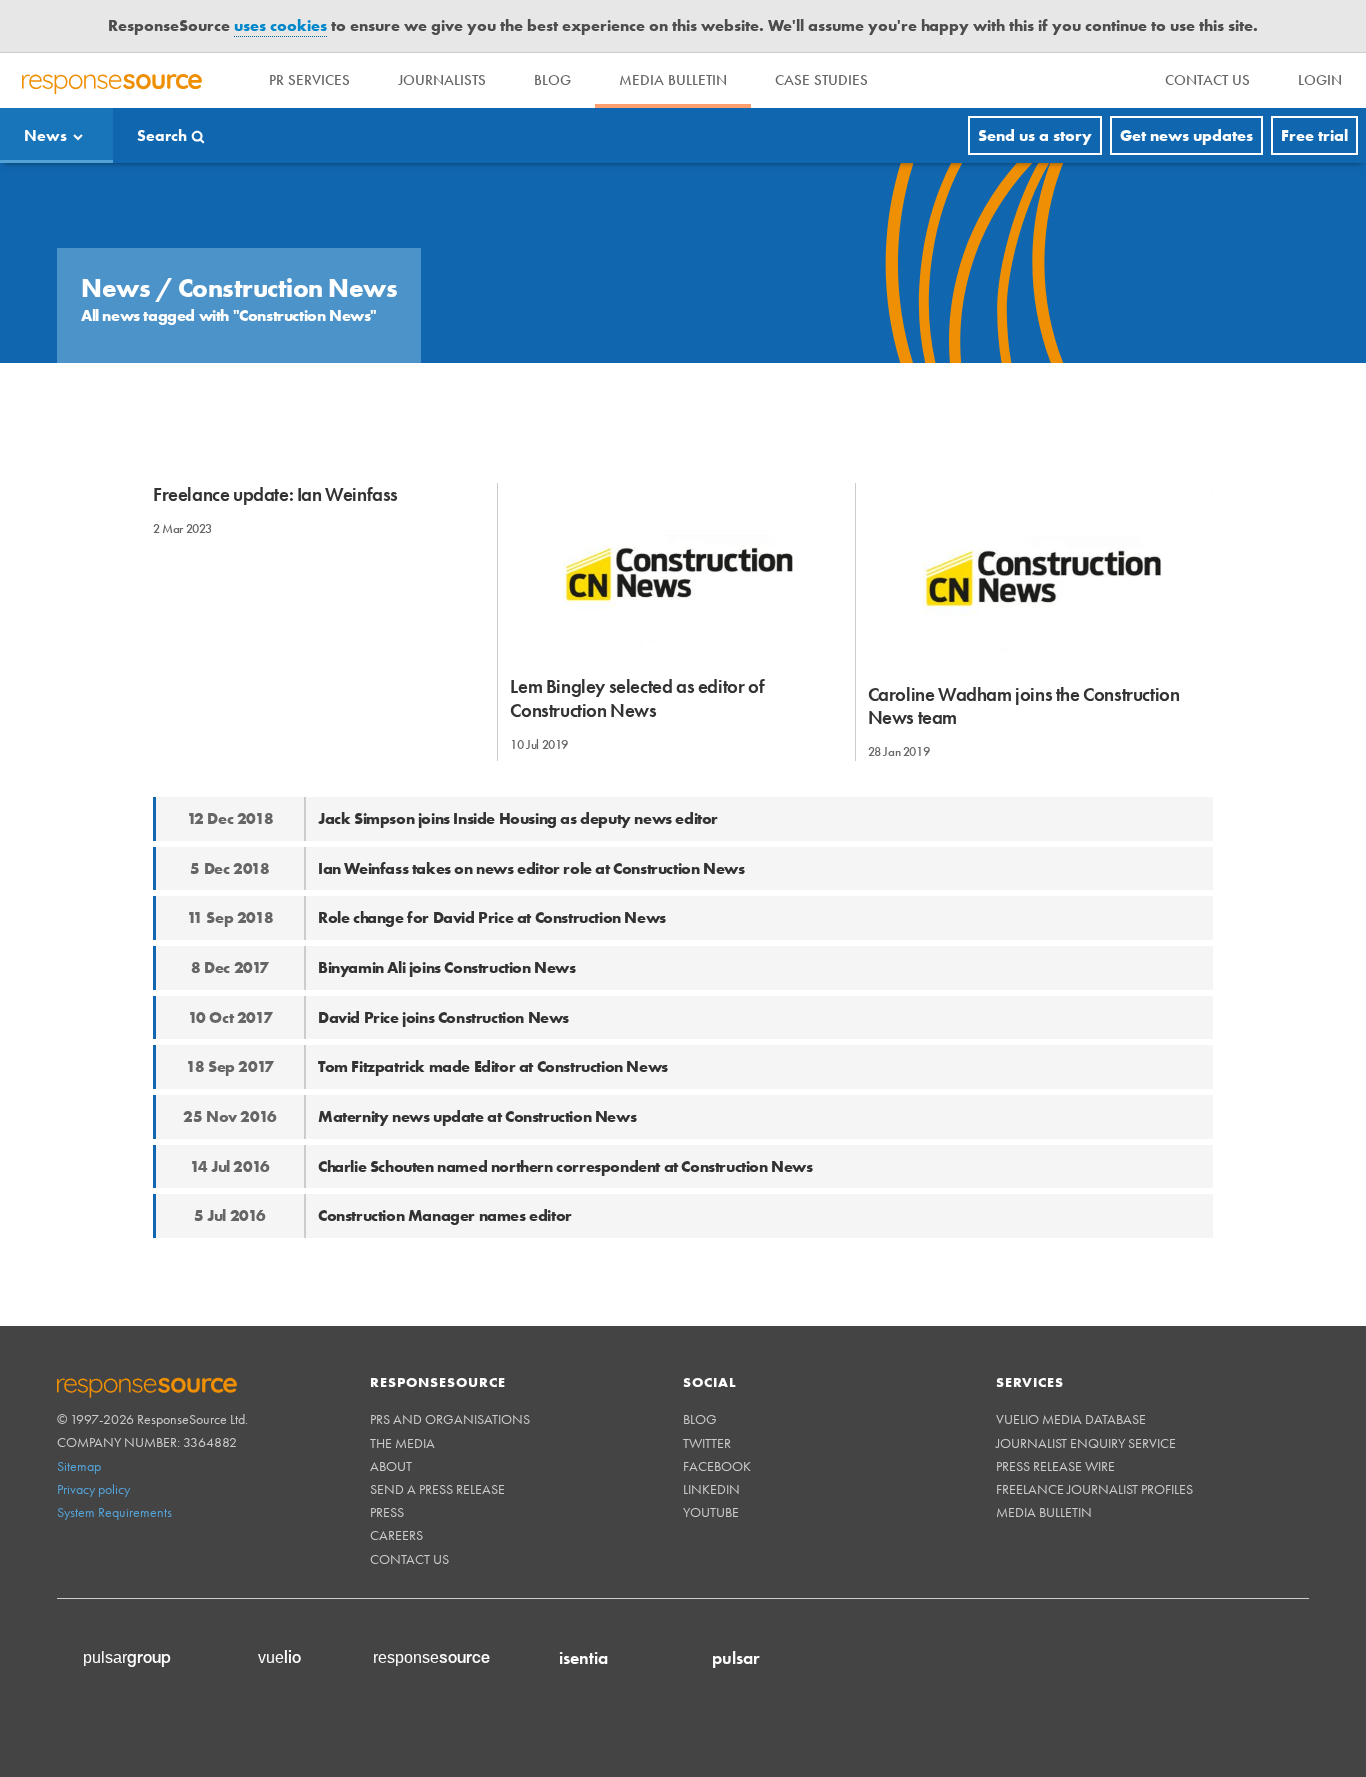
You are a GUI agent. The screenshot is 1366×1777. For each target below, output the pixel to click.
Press (387, 1512)
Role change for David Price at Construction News (492, 917)
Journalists (442, 80)
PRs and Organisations (450, 1419)
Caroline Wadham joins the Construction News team (1024, 706)
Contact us (409, 1559)
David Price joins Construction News (443, 1017)
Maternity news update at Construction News (477, 1116)
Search (162, 135)
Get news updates (1186, 135)
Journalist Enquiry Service (1086, 1443)
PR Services (309, 80)
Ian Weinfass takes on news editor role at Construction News (531, 868)
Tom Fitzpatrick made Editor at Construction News (493, 1066)
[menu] (1207, 80)
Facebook (717, 1466)
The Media (402, 1443)
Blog (552, 80)
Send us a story (1035, 135)
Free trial (1314, 135)
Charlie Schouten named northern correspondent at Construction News (565, 1166)
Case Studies (821, 80)
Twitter (707, 1443)
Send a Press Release (437, 1489)
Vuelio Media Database (1071, 1419)
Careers (396, 1535)
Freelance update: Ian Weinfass (275, 494)
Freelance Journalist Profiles (1094, 1489)
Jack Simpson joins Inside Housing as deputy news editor (518, 818)
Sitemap (79, 1466)
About (391, 1466)
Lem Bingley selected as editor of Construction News (637, 698)
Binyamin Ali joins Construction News (447, 967)
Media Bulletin (673, 80)
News (45, 135)
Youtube (711, 1512)
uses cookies (280, 25)
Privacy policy (93, 1489)
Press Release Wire (1055, 1466)
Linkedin (711, 1489)
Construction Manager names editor (445, 1215)
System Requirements (114, 1512)
